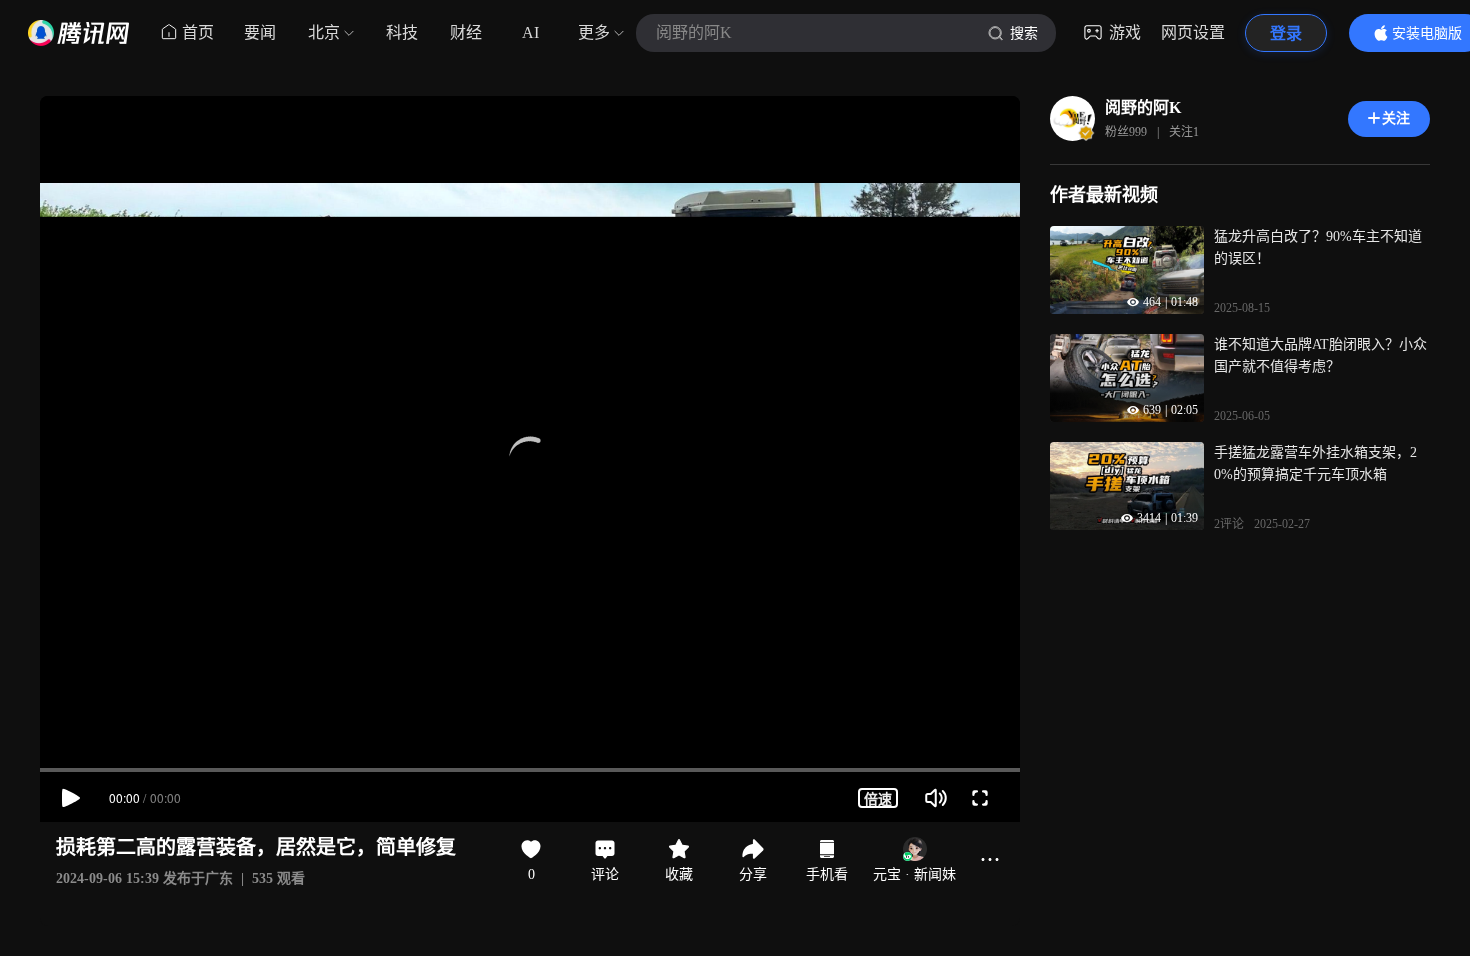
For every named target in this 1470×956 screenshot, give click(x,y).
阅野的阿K (1143, 107)
